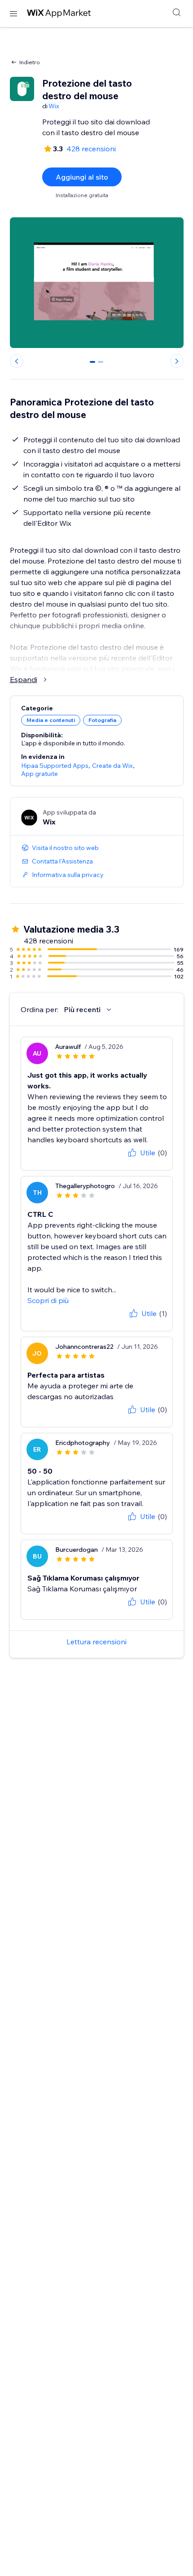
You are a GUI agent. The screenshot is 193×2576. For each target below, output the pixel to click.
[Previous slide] (17, 361)
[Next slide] (177, 361)
